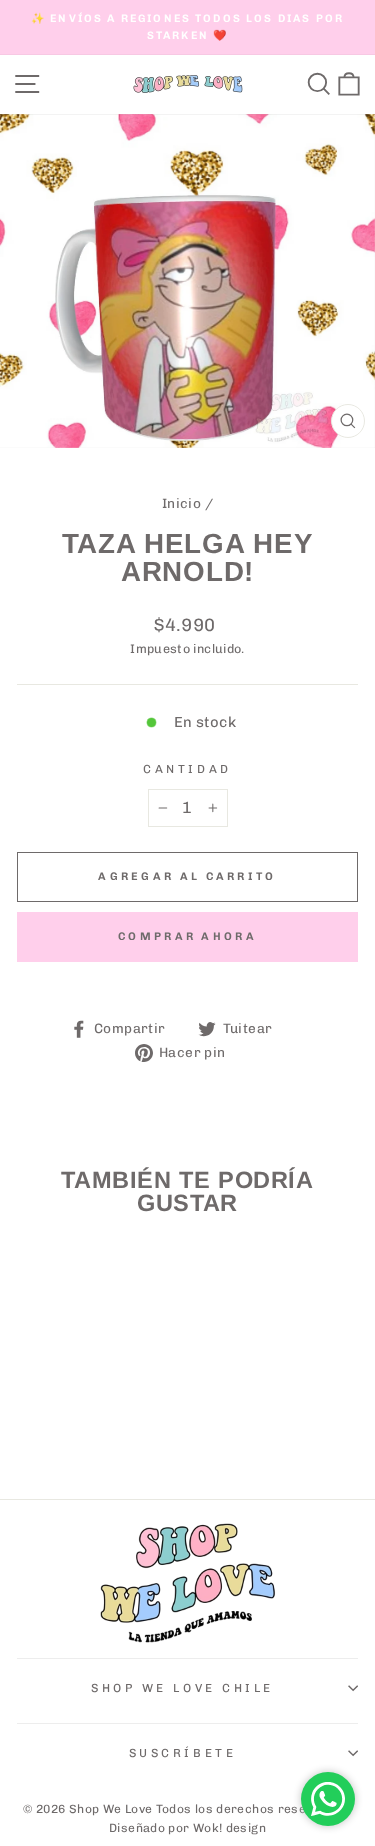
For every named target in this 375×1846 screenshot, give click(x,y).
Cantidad (187, 769)
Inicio (181, 503)
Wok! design (229, 1828)
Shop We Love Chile (182, 1688)
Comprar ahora (187, 936)
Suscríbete (182, 1753)
